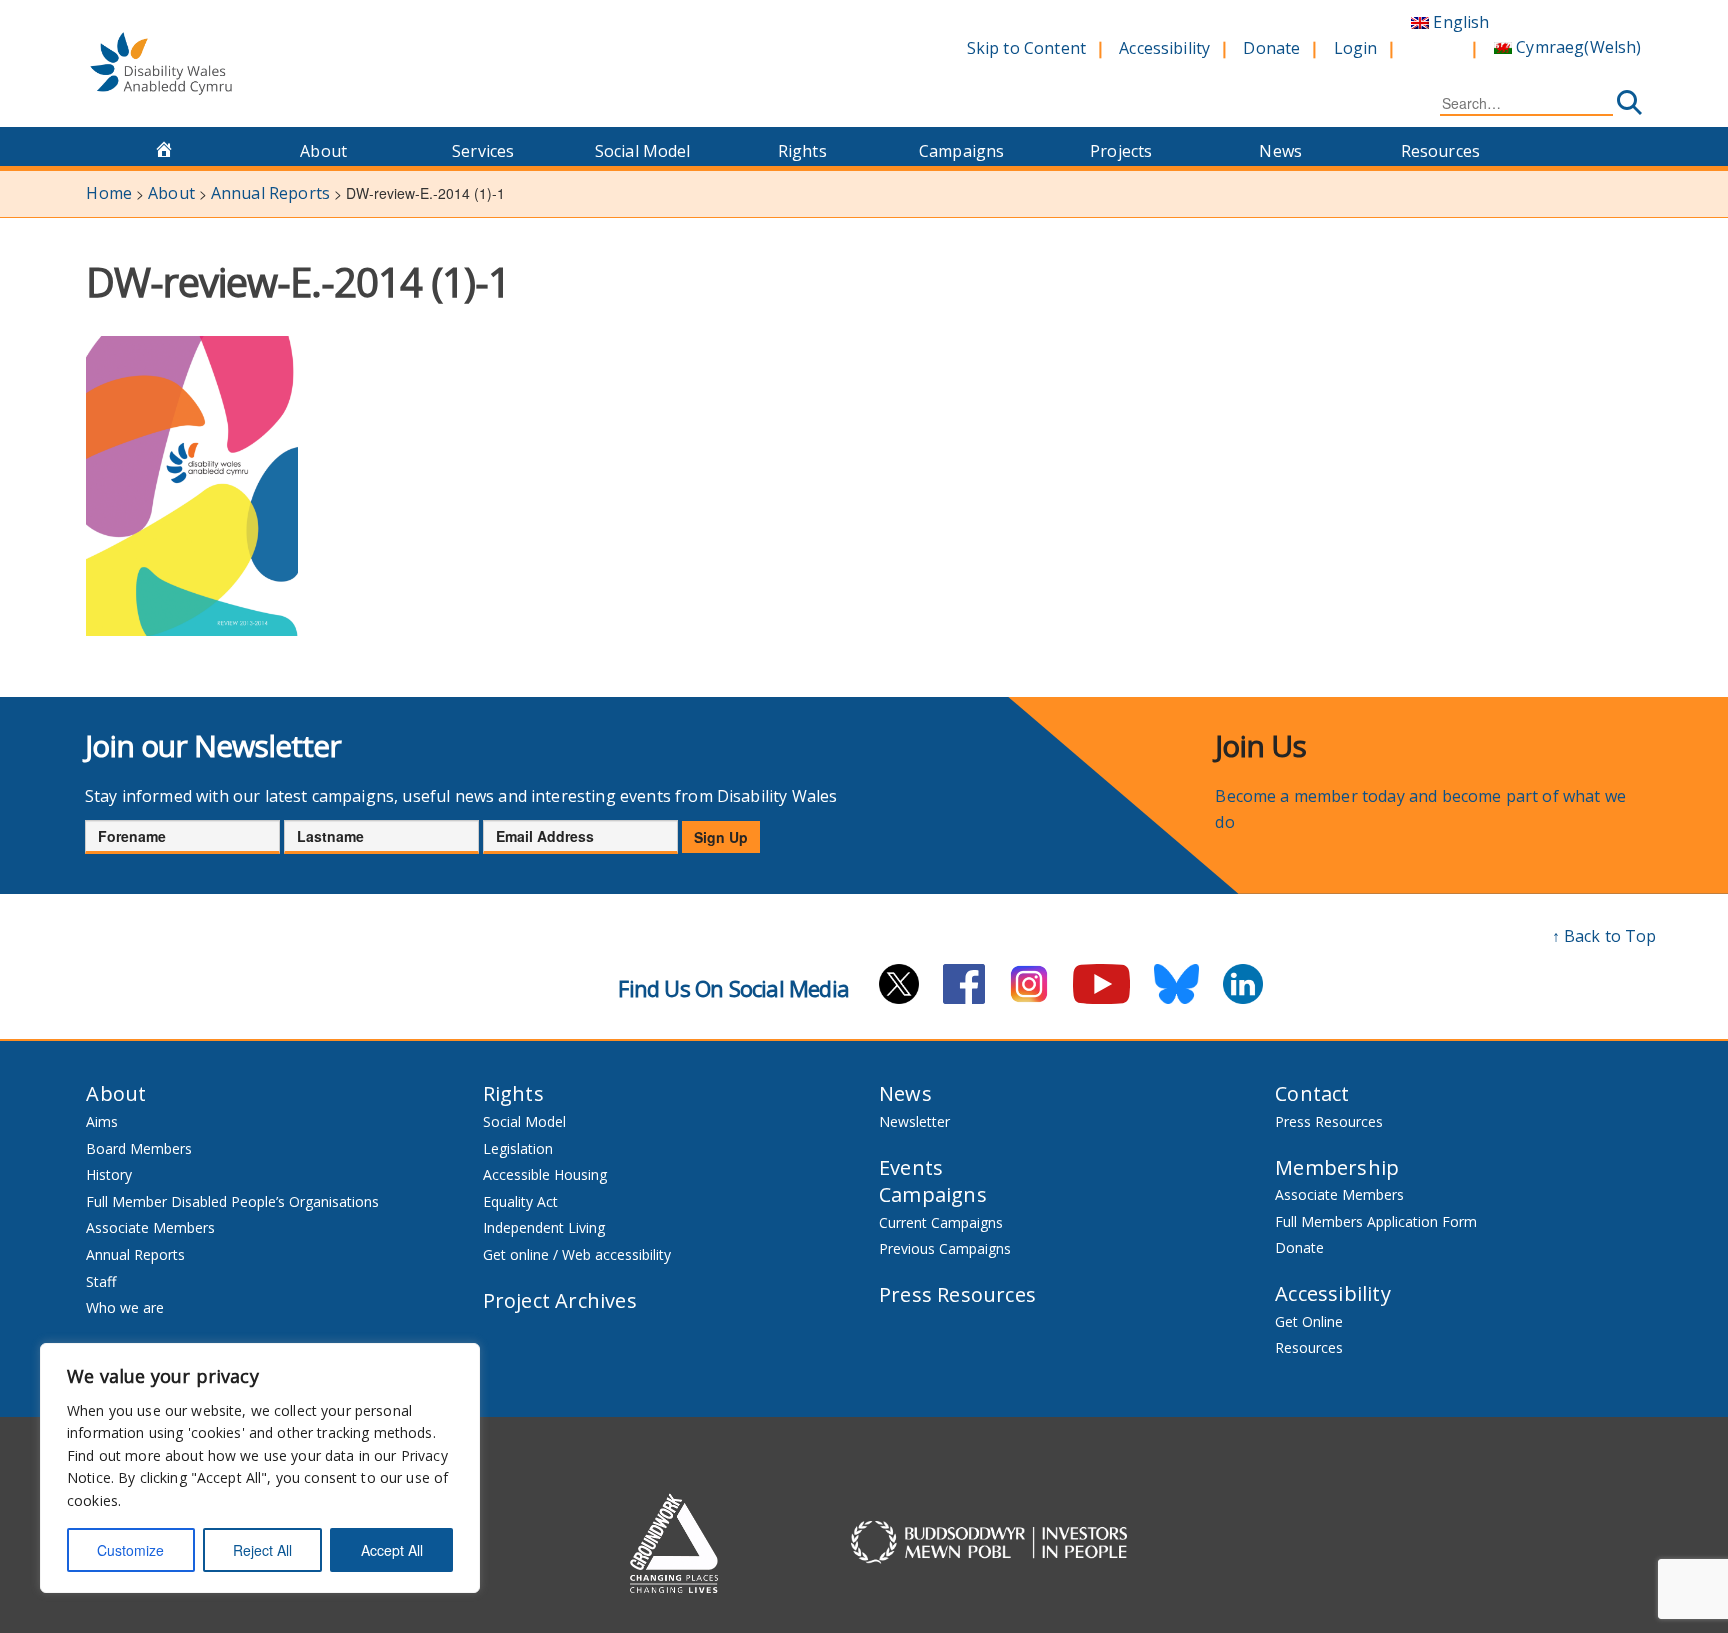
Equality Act (520, 1201)
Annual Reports (135, 1254)
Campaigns (961, 151)
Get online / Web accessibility (577, 1254)
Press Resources (957, 1294)
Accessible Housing (545, 1174)
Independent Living (544, 1227)
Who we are (125, 1307)
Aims (102, 1121)
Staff (101, 1281)
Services (483, 151)
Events (911, 1167)
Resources (1440, 151)
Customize (130, 1550)
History (109, 1174)
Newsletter (914, 1121)
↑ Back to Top (1604, 936)
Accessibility (1164, 48)
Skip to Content (1026, 48)
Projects (1121, 151)
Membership (1337, 1167)
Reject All (262, 1550)
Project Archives (560, 1300)
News (1280, 151)
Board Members (139, 1148)
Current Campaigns (941, 1222)
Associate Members (150, 1227)
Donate (1271, 48)
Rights (802, 151)
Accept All (392, 1550)
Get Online (1309, 1321)
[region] (260, 1468)
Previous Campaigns (945, 1248)
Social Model (643, 151)
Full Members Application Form (1376, 1221)
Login (1356, 48)
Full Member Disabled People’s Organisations (234, 1201)
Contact (1312, 1093)
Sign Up (721, 837)
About (323, 151)
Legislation (518, 1148)
